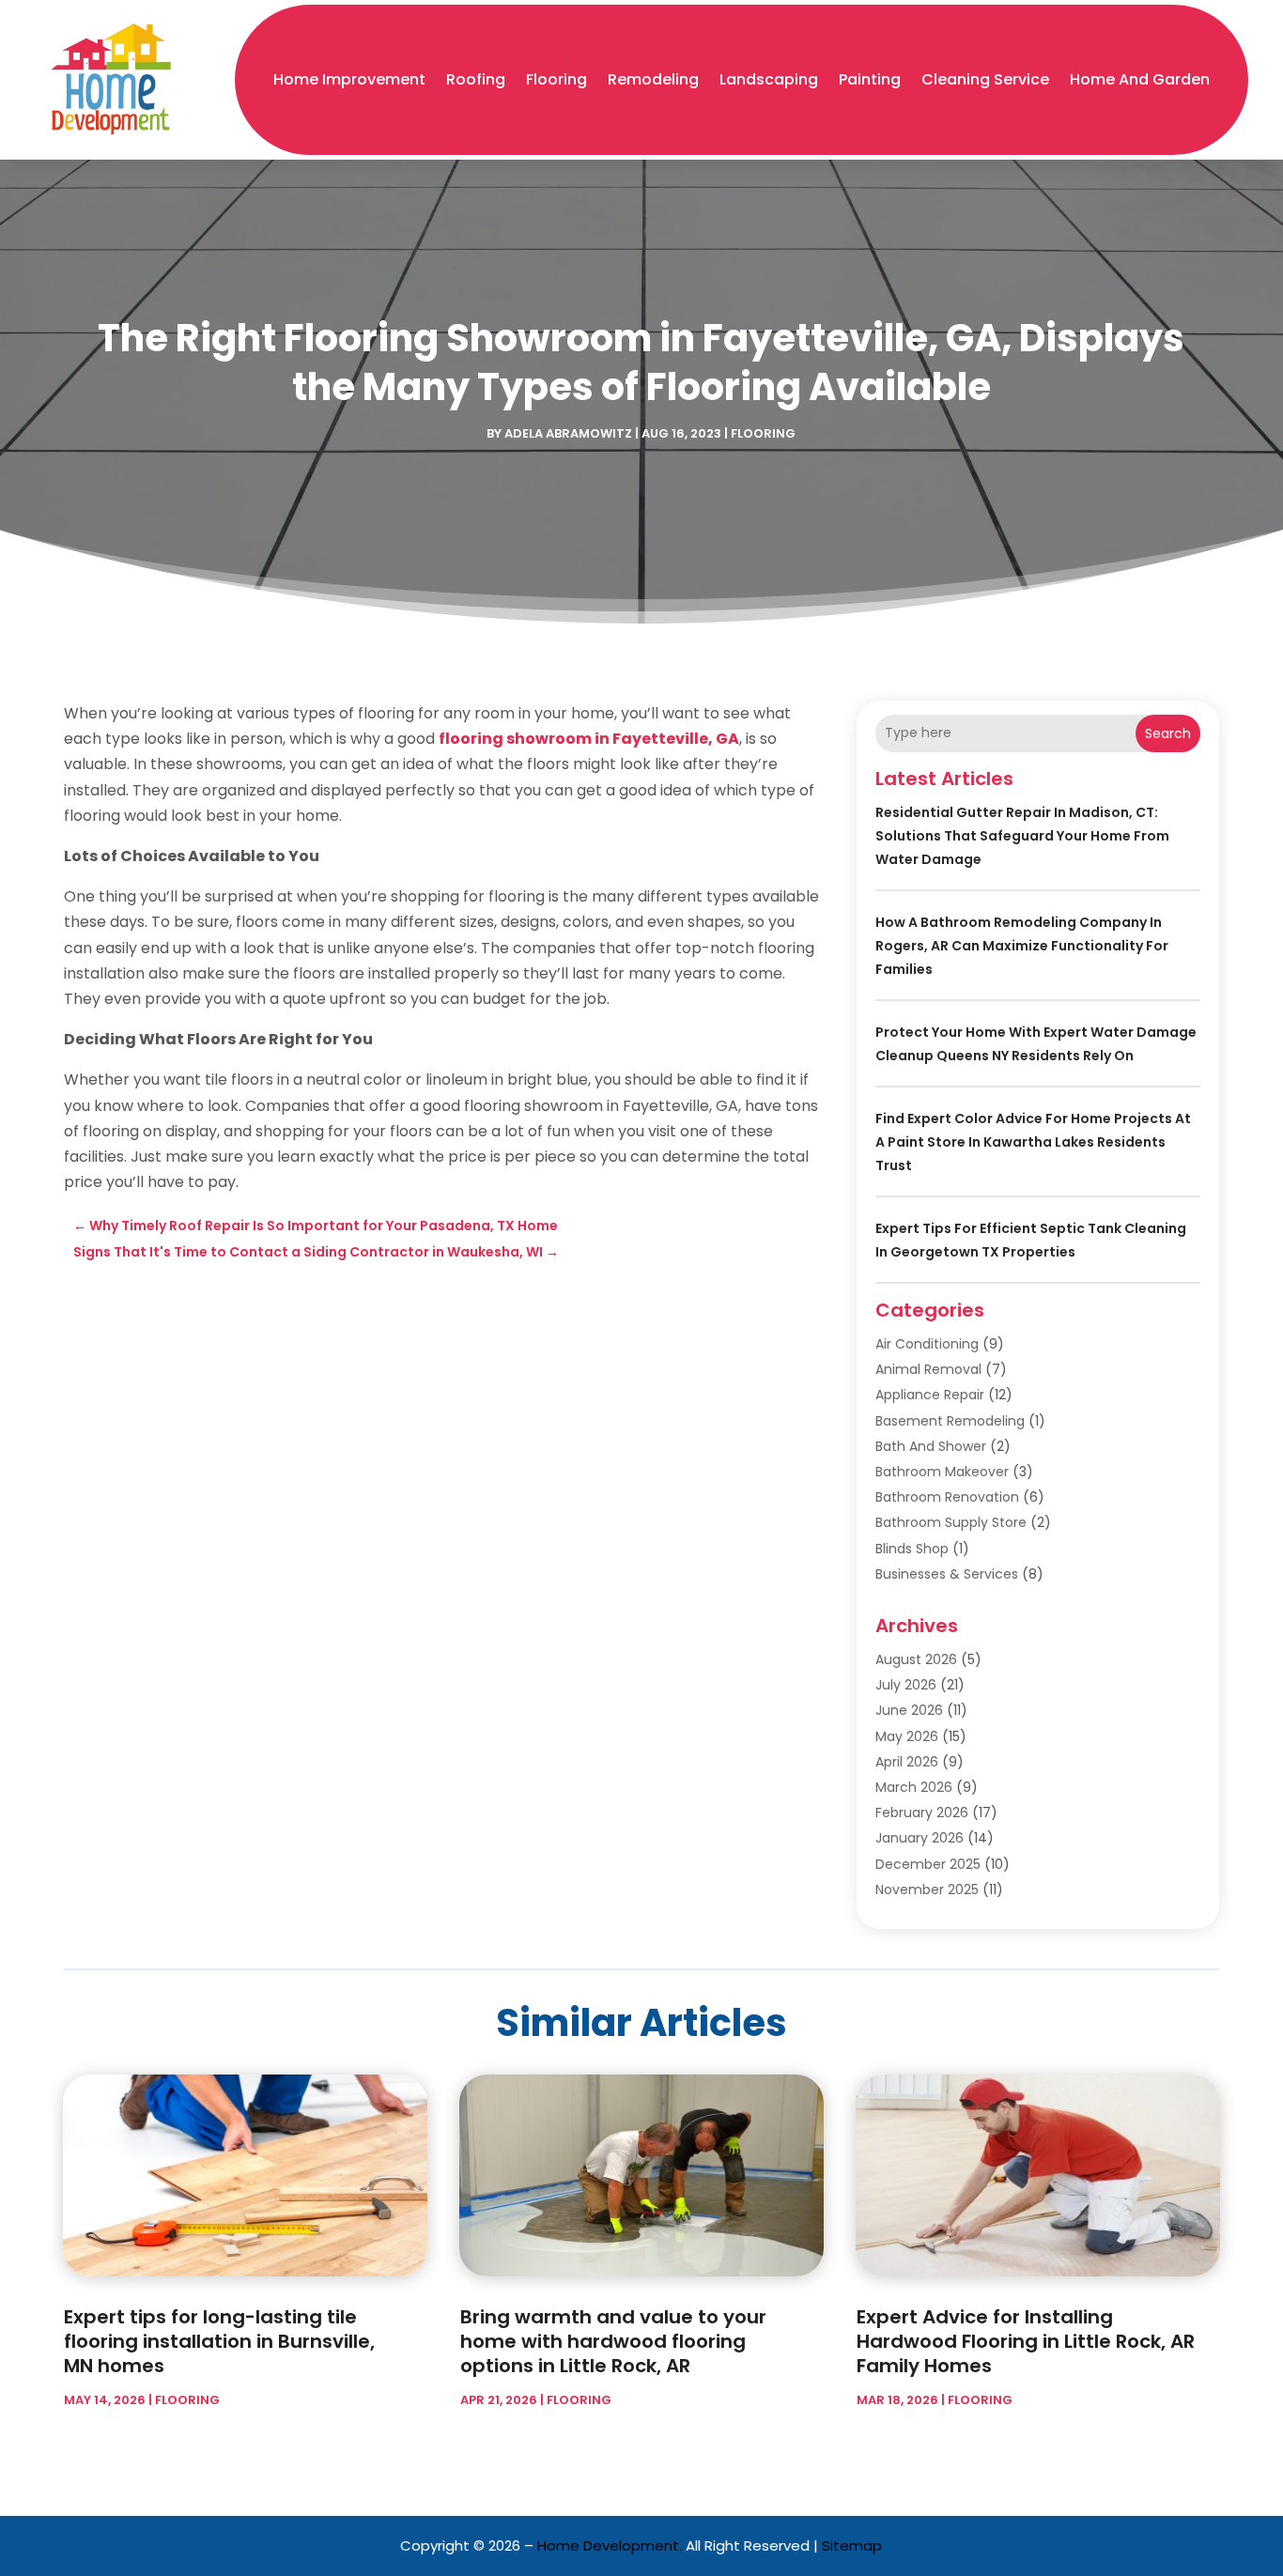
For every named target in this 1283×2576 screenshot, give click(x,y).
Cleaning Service (985, 79)
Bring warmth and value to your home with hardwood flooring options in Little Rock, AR (613, 2341)
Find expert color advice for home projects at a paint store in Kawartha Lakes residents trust (1033, 1142)
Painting (870, 79)
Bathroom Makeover (942, 1472)
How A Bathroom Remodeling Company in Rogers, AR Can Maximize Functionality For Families (1022, 946)
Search (1168, 733)
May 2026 (907, 1736)
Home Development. (610, 2545)
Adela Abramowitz (568, 433)
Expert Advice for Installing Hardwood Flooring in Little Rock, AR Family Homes (1026, 2341)
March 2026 (914, 1787)
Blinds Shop (912, 1549)
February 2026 (922, 1812)
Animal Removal (928, 1369)
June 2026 (909, 1710)
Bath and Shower (931, 1446)
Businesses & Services (947, 1574)
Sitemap (852, 2545)
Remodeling (653, 79)
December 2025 (928, 1864)
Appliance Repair (930, 1395)
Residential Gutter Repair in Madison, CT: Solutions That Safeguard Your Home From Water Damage (1022, 836)
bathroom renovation (947, 1497)
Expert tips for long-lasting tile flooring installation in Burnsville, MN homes (219, 2341)
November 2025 (927, 1890)
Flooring (556, 79)
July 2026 (906, 1685)
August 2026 (916, 1659)
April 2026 (907, 1762)
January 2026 (920, 1838)
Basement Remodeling (950, 1421)
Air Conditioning (927, 1344)
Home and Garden (1140, 79)
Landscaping (769, 79)
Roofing (476, 79)
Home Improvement (349, 79)
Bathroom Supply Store (951, 1522)
